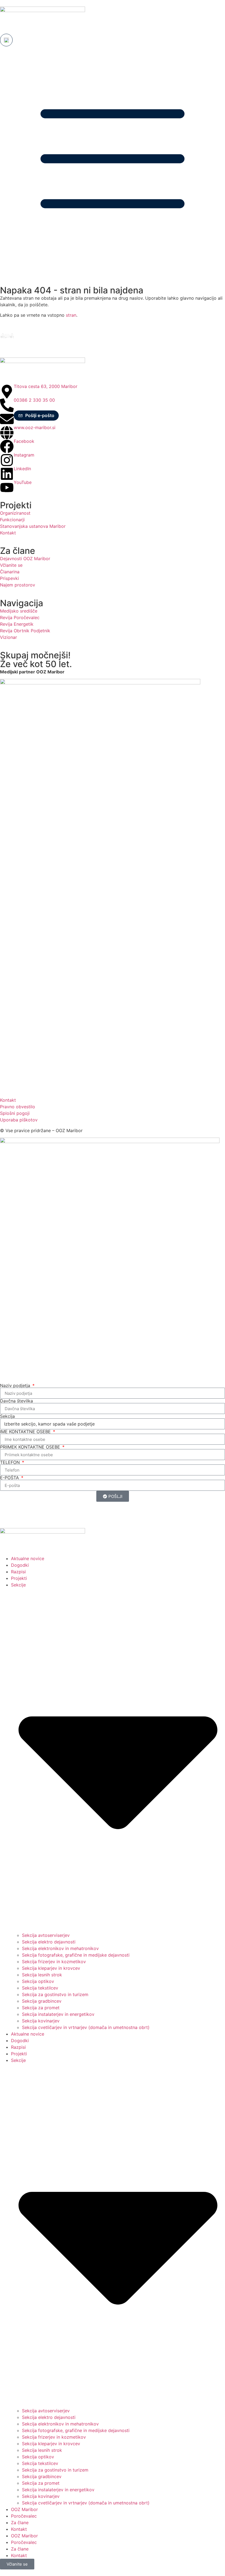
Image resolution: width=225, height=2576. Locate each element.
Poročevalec (24, 2516)
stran (70, 315)
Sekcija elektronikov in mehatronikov (60, 1948)
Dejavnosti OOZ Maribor (26, 559)
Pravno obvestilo (18, 1107)
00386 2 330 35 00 (34, 400)
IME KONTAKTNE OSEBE (26, 1432)
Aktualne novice (28, 1558)
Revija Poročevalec (20, 617)
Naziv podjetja (16, 1385)
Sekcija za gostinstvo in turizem (55, 1994)
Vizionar (9, 637)
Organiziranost (15, 513)
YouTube (23, 482)
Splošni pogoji (15, 1113)
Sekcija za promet (41, 2008)
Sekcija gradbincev (42, 2001)
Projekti (19, 1578)
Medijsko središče (19, 611)
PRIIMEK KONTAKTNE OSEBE (31, 1447)
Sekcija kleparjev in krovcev (51, 1968)
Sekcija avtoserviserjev (46, 1935)
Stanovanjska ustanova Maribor (33, 526)
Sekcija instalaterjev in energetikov (58, 2014)
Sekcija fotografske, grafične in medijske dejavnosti (76, 1955)
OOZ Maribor (24, 2509)
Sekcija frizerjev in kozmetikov (54, 1962)
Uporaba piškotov (19, 1120)
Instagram (24, 455)
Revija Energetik (17, 624)
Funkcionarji (12, 520)
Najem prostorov (18, 585)
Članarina (10, 572)
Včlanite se (11, 565)
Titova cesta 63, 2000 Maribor (46, 386)
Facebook (24, 441)
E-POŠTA (10, 1478)
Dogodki (20, 1565)
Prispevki (9, 578)
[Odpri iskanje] (6, 40)
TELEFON (11, 1462)
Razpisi (18, 1572)
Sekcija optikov (38, 1981)
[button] (36, 416)
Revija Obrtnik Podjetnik (25, 631)
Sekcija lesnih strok (42, 1975)
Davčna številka (16, 1401)
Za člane (20, 2523)
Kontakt (8, 533)
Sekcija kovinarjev (41, 2021)
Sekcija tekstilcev (40, 1988)
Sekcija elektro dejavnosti (49, 1942)
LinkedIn (22, 469)
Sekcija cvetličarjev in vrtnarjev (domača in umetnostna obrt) (86, 2027)
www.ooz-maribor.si (35, 427)
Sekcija (7, 1416)
